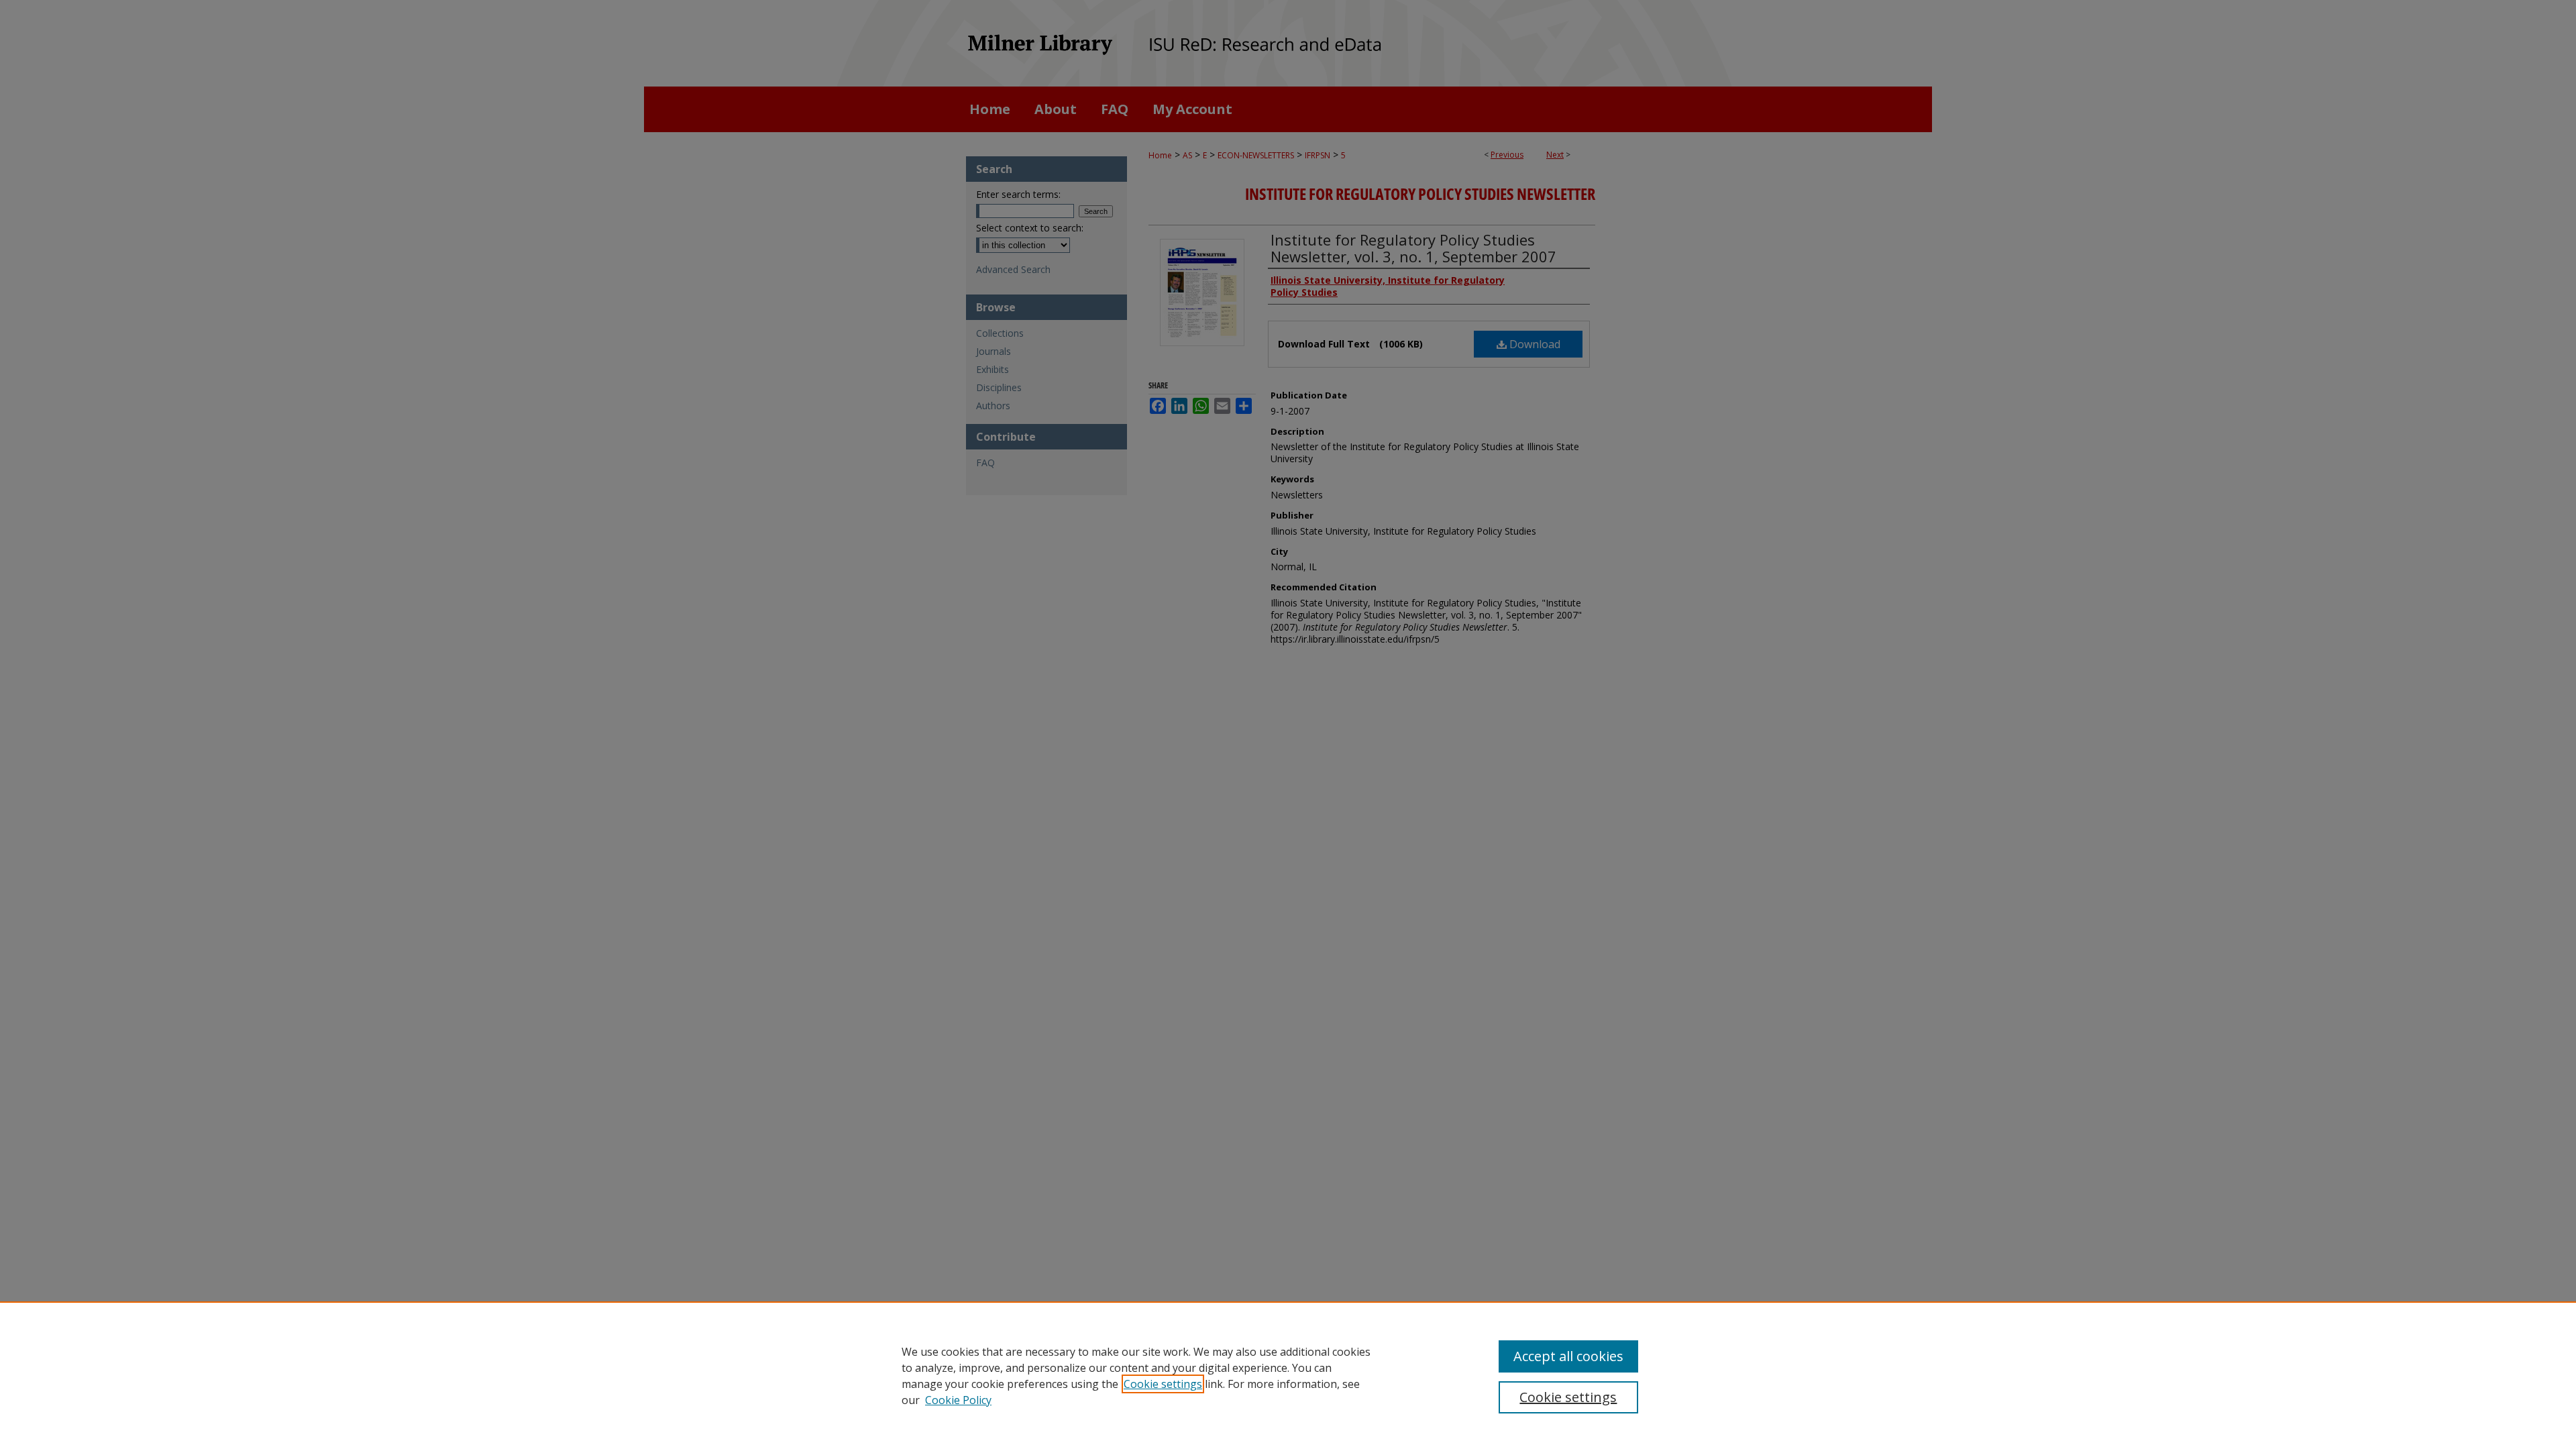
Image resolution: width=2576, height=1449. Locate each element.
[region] (1288, 1375)
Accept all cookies (1568, 1356)
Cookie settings (1163, 1384)
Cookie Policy (958, 1400)
